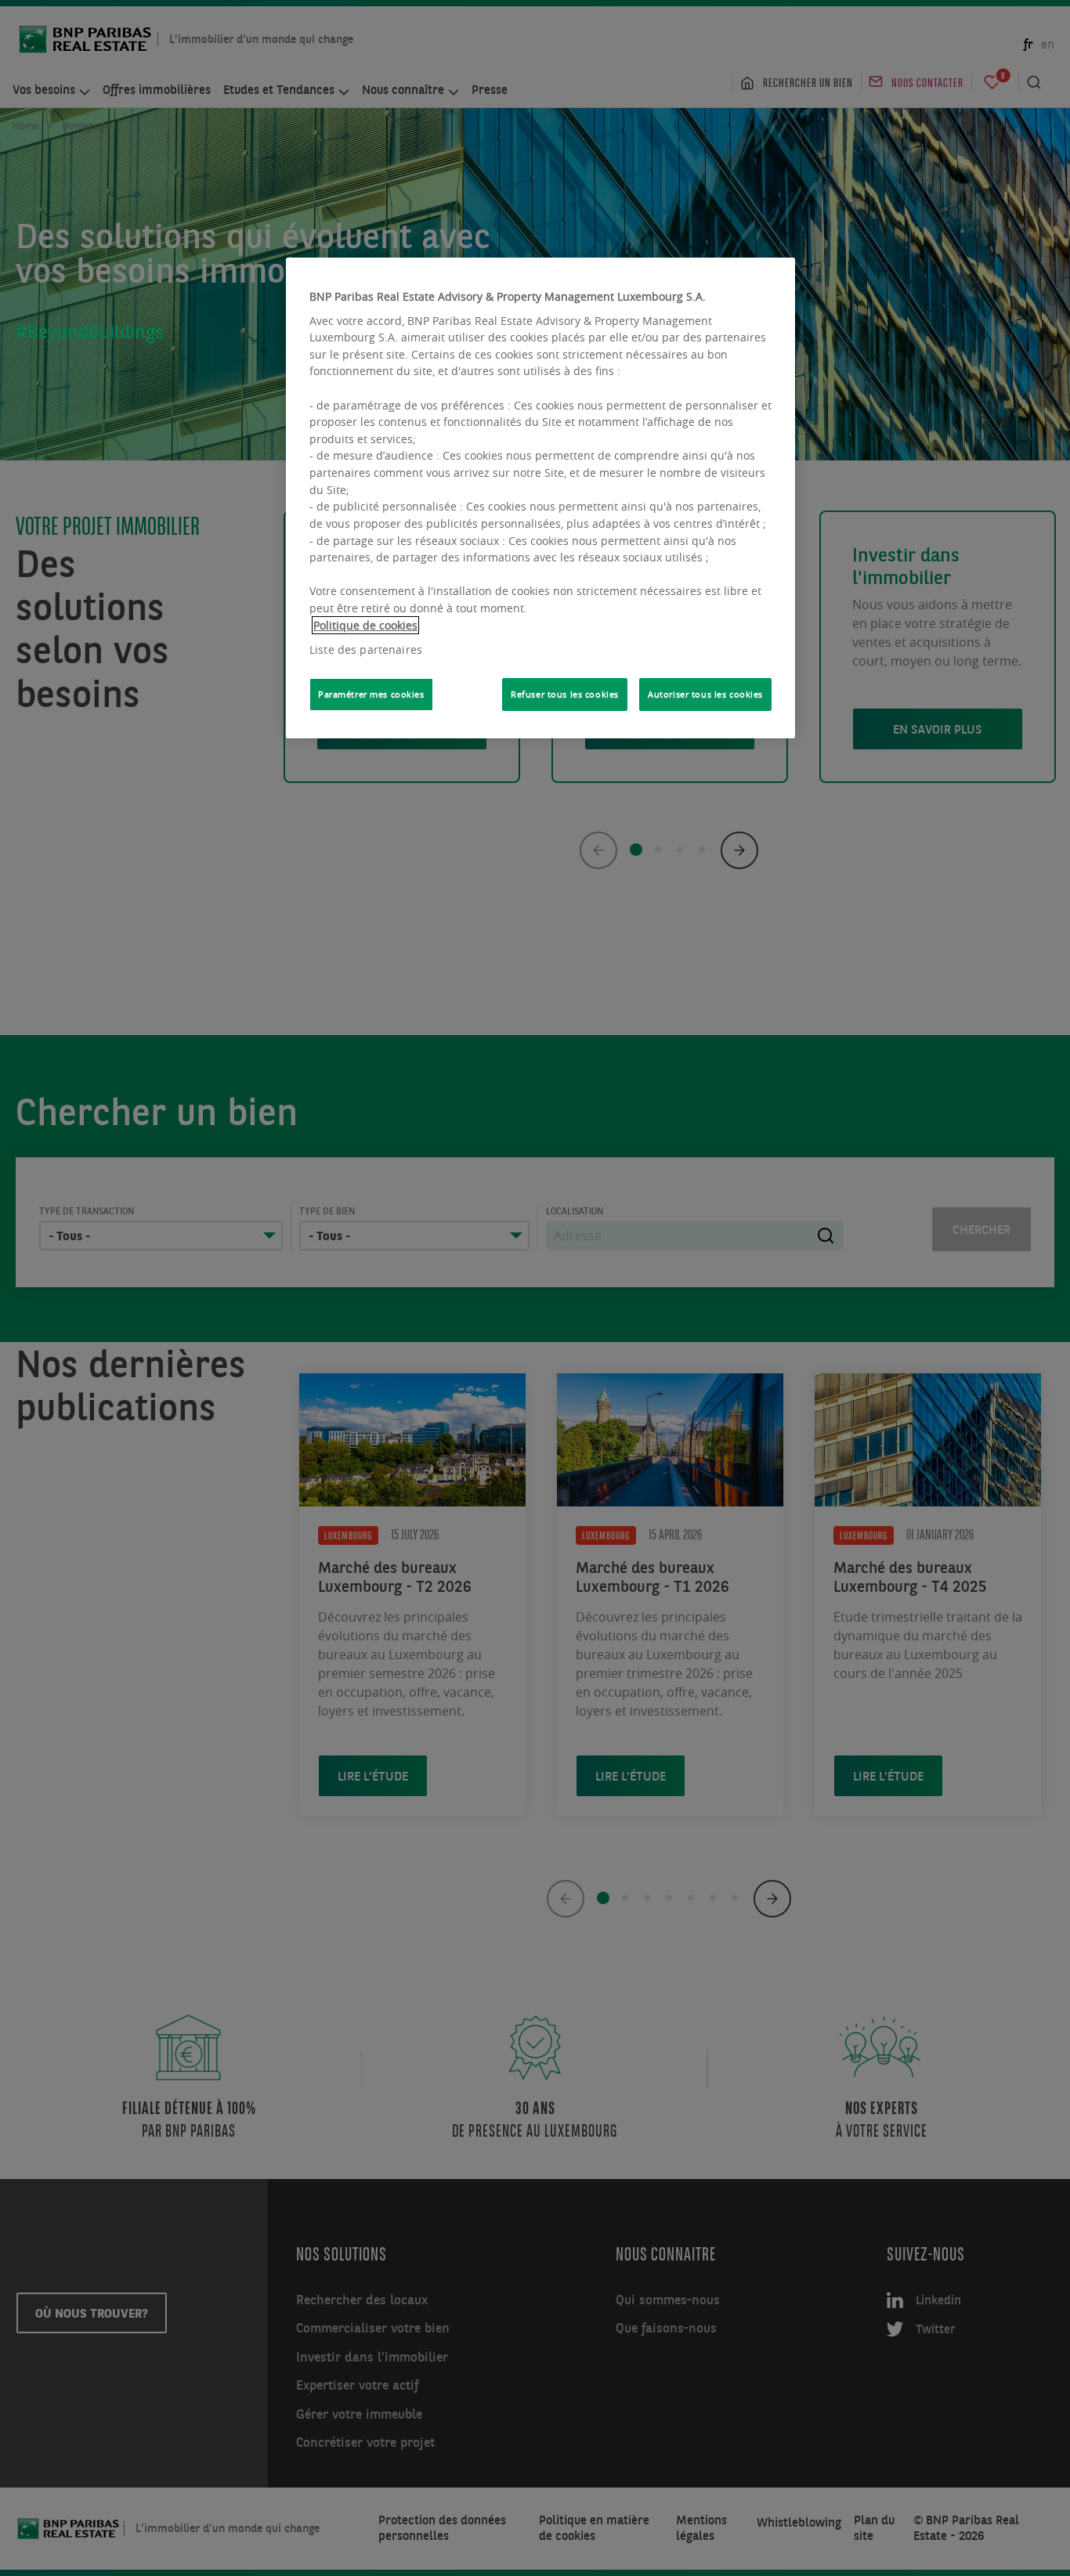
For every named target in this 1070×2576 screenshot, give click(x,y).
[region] (540, 498)
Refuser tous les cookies (565, 694)
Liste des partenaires (366, 649)
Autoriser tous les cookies (705, 694)
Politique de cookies (365, 625)
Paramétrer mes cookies (371, 694)
